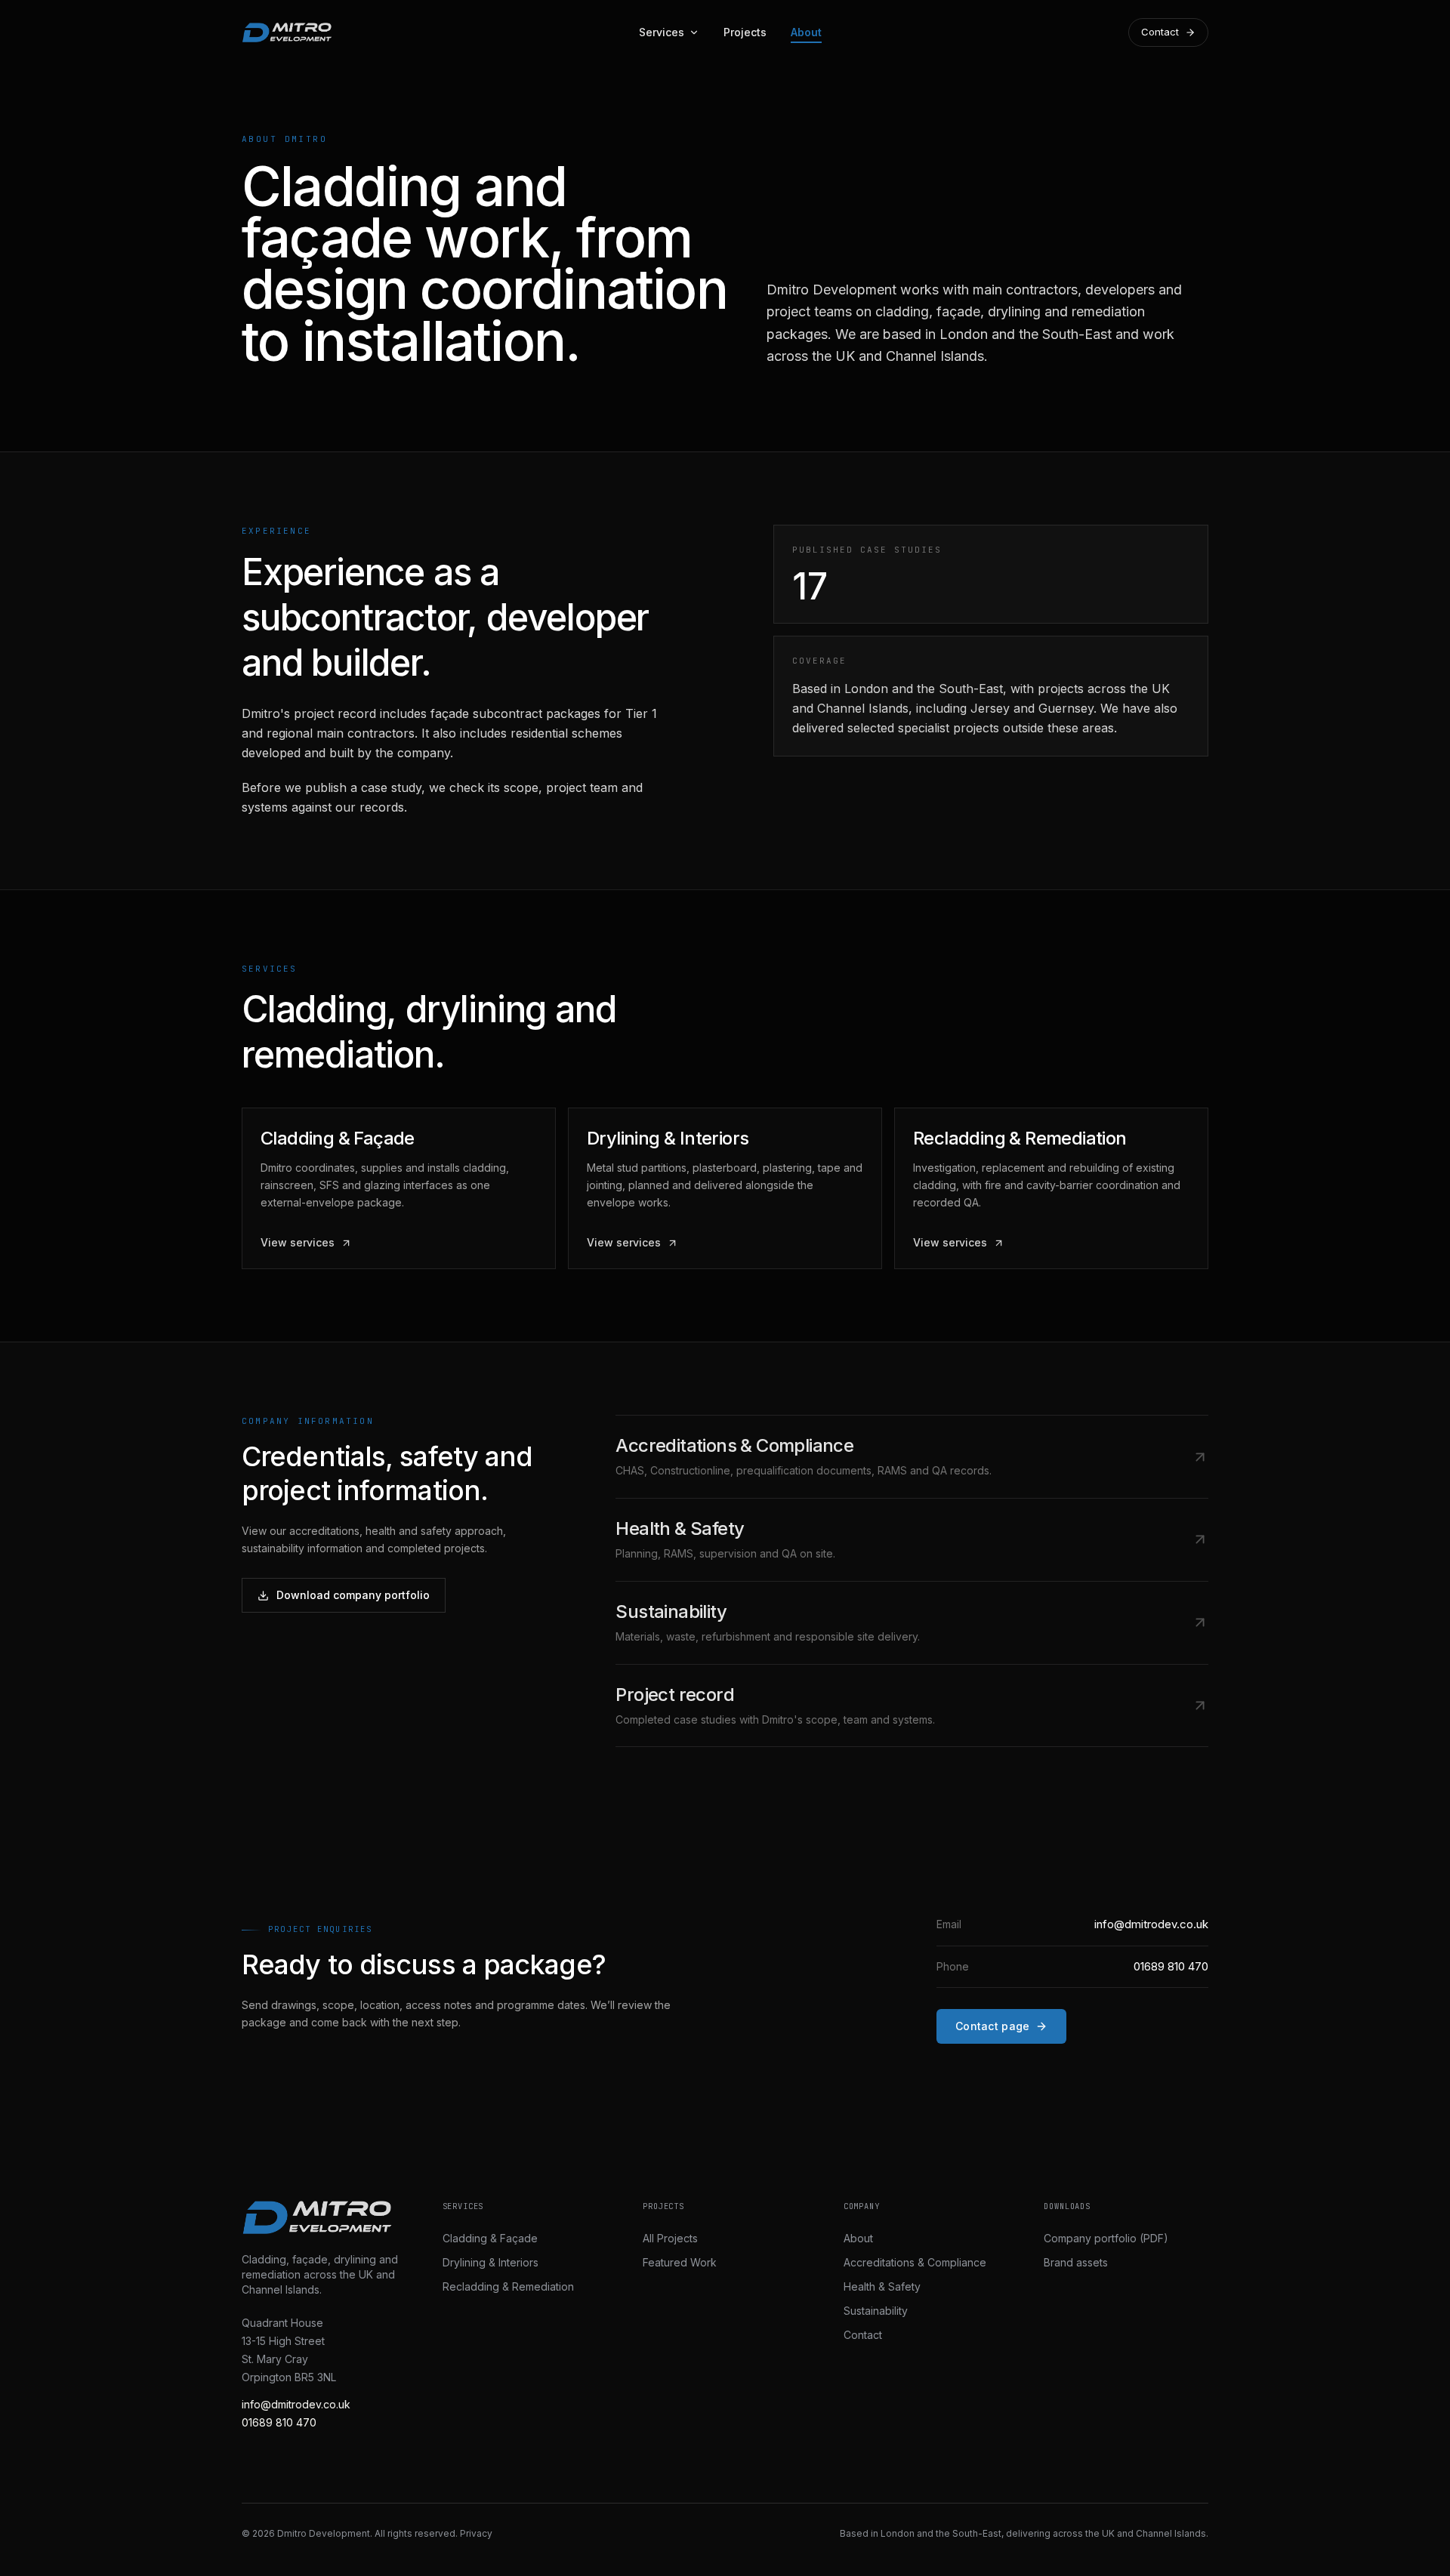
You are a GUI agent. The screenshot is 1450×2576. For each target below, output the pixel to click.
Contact (1160, 32)
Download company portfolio (353, 1595)
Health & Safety (882, 2286)
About (806, 32)
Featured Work (680, 2262)
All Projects (670, 2238)
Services (662, 32)
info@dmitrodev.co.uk (296, 2404)
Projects (745, 32)
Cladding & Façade (490, 2238)
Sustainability (876, 2311)
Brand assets (1076, 2262)
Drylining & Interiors (491, 2262)
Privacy (476, 2533)
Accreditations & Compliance (915, 2262)
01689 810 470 (279, 2422)
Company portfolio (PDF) (1106, 2238)
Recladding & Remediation (508, 2286)
